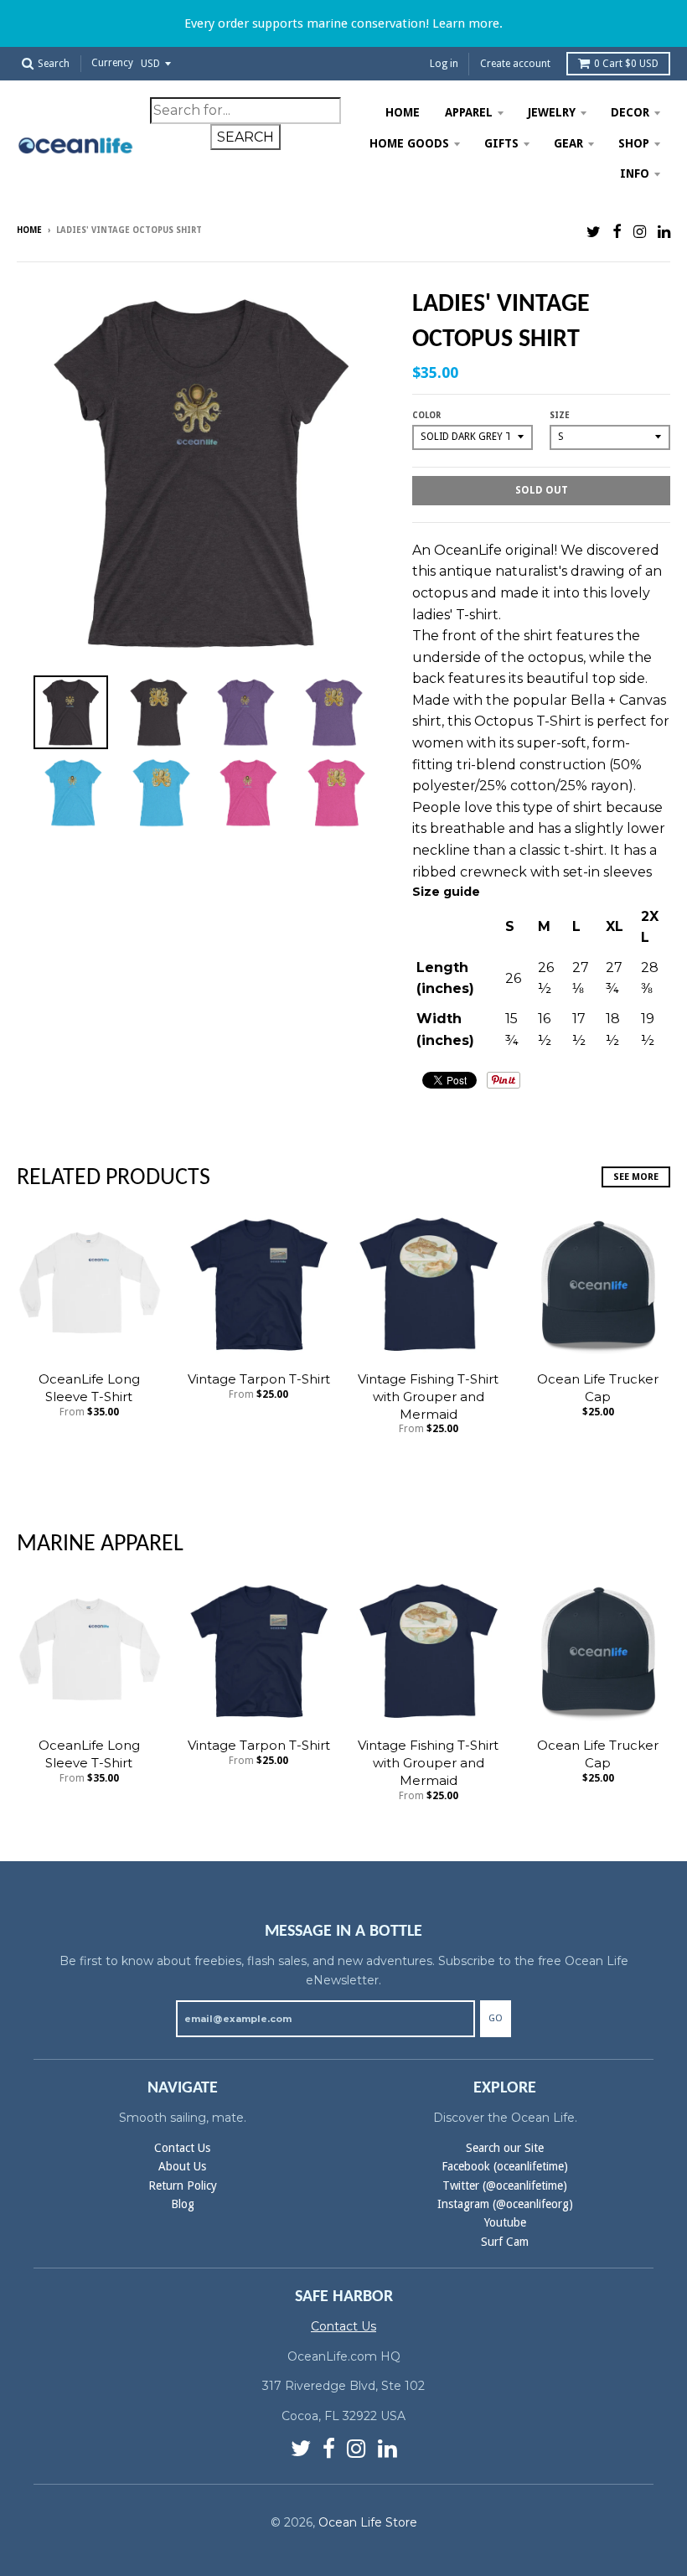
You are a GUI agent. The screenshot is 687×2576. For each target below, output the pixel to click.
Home (403, 112)
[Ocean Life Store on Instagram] (640, 232)
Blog (183, 2204)
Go (496, 2018)
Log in (444, 64)
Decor (630, 112)
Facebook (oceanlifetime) (505, 2166)
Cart (626, 64)
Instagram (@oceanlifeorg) (505, 2204)
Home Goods (409, 143)
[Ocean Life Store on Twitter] (594, 232)
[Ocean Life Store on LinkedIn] (664, 232)
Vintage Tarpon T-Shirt (259, 1379)
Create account (515, 64)
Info (635, 173)
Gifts (501, 143)
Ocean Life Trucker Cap (598, 1388)
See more (636, 1177)
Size (560, 415)
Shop (634, 143)
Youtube (505, 2222)
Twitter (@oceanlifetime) (505, 2185)
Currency (112, 64)
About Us (182, 2166)
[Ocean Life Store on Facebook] (617, 232)
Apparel (469, 112)
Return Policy (183, 2185)
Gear (568, 143)
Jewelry (552, 112)
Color (426, 415)
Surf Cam (505, 2242)
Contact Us (182, 2148)
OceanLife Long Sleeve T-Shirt (89, 1388)
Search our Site (505, 2148)
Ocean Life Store (368, 2522)
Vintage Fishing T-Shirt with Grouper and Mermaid (428, 1397)
